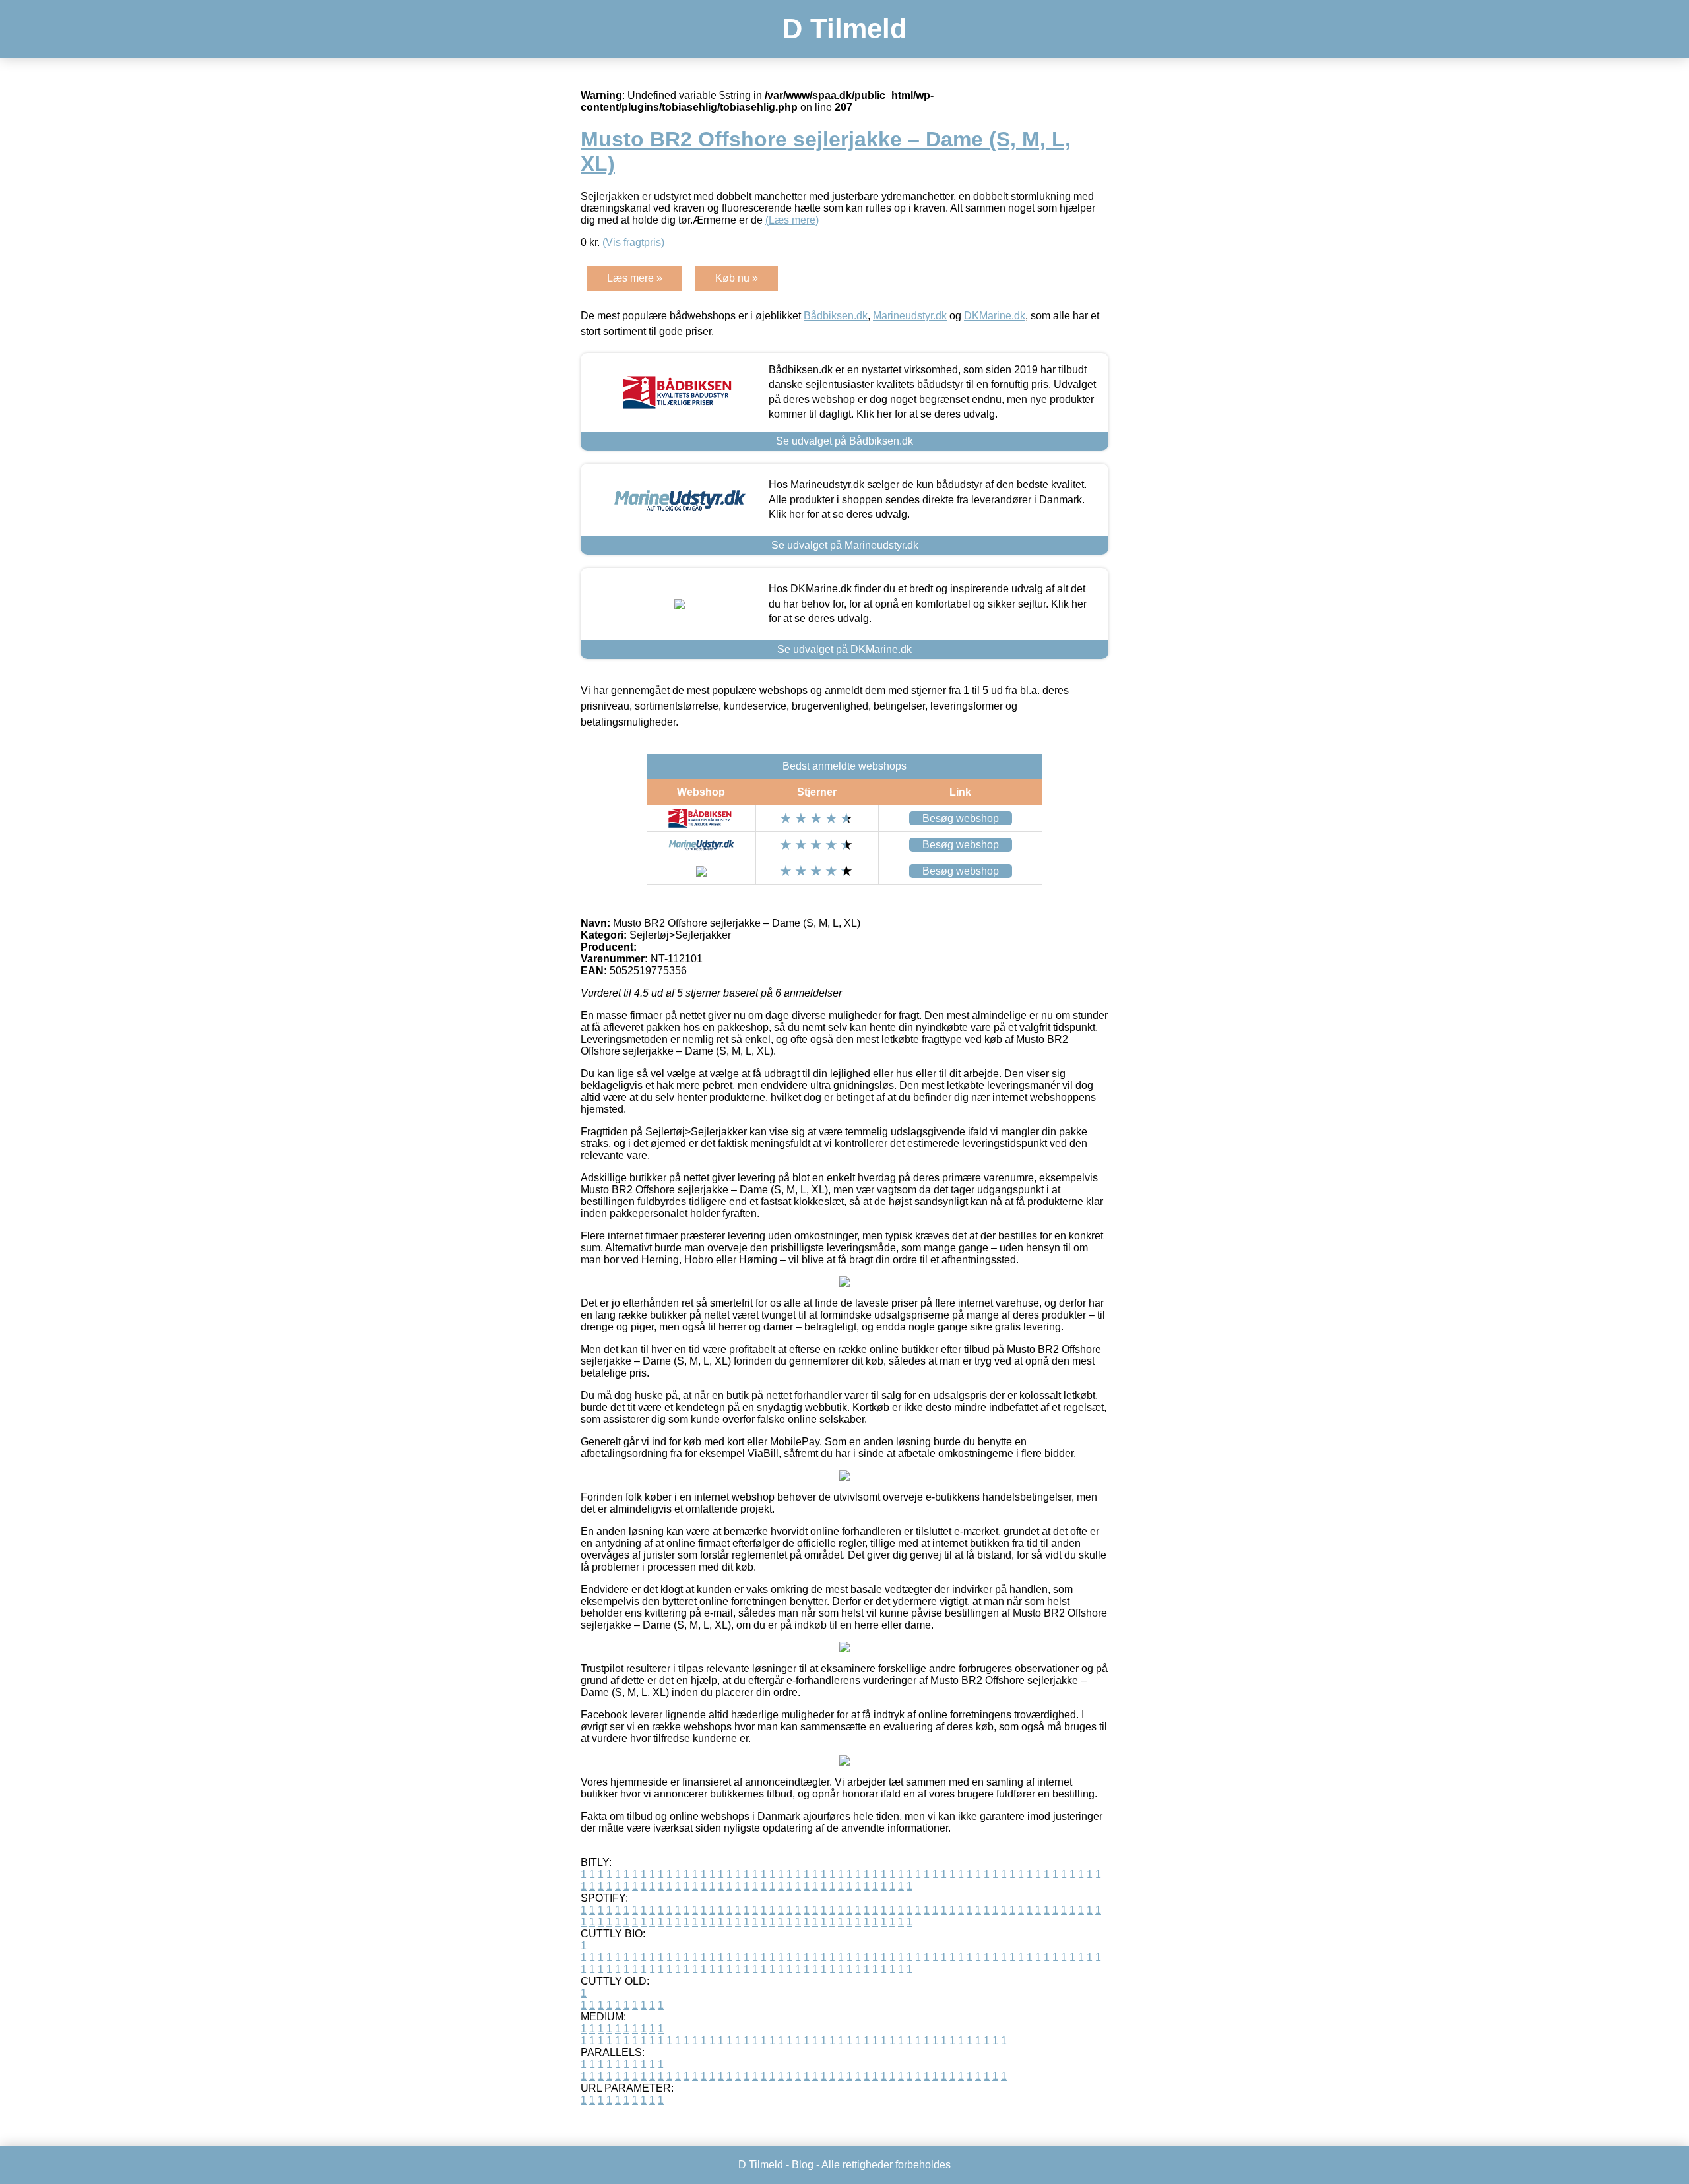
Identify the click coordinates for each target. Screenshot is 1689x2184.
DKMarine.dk (995, 316)
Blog (803, 2165)
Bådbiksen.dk (836, 316)
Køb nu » (737, 278)
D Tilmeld (845, 29)
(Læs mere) (792, 220)
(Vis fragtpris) (633, 242)
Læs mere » (635, 278)
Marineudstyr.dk (910, 316)
